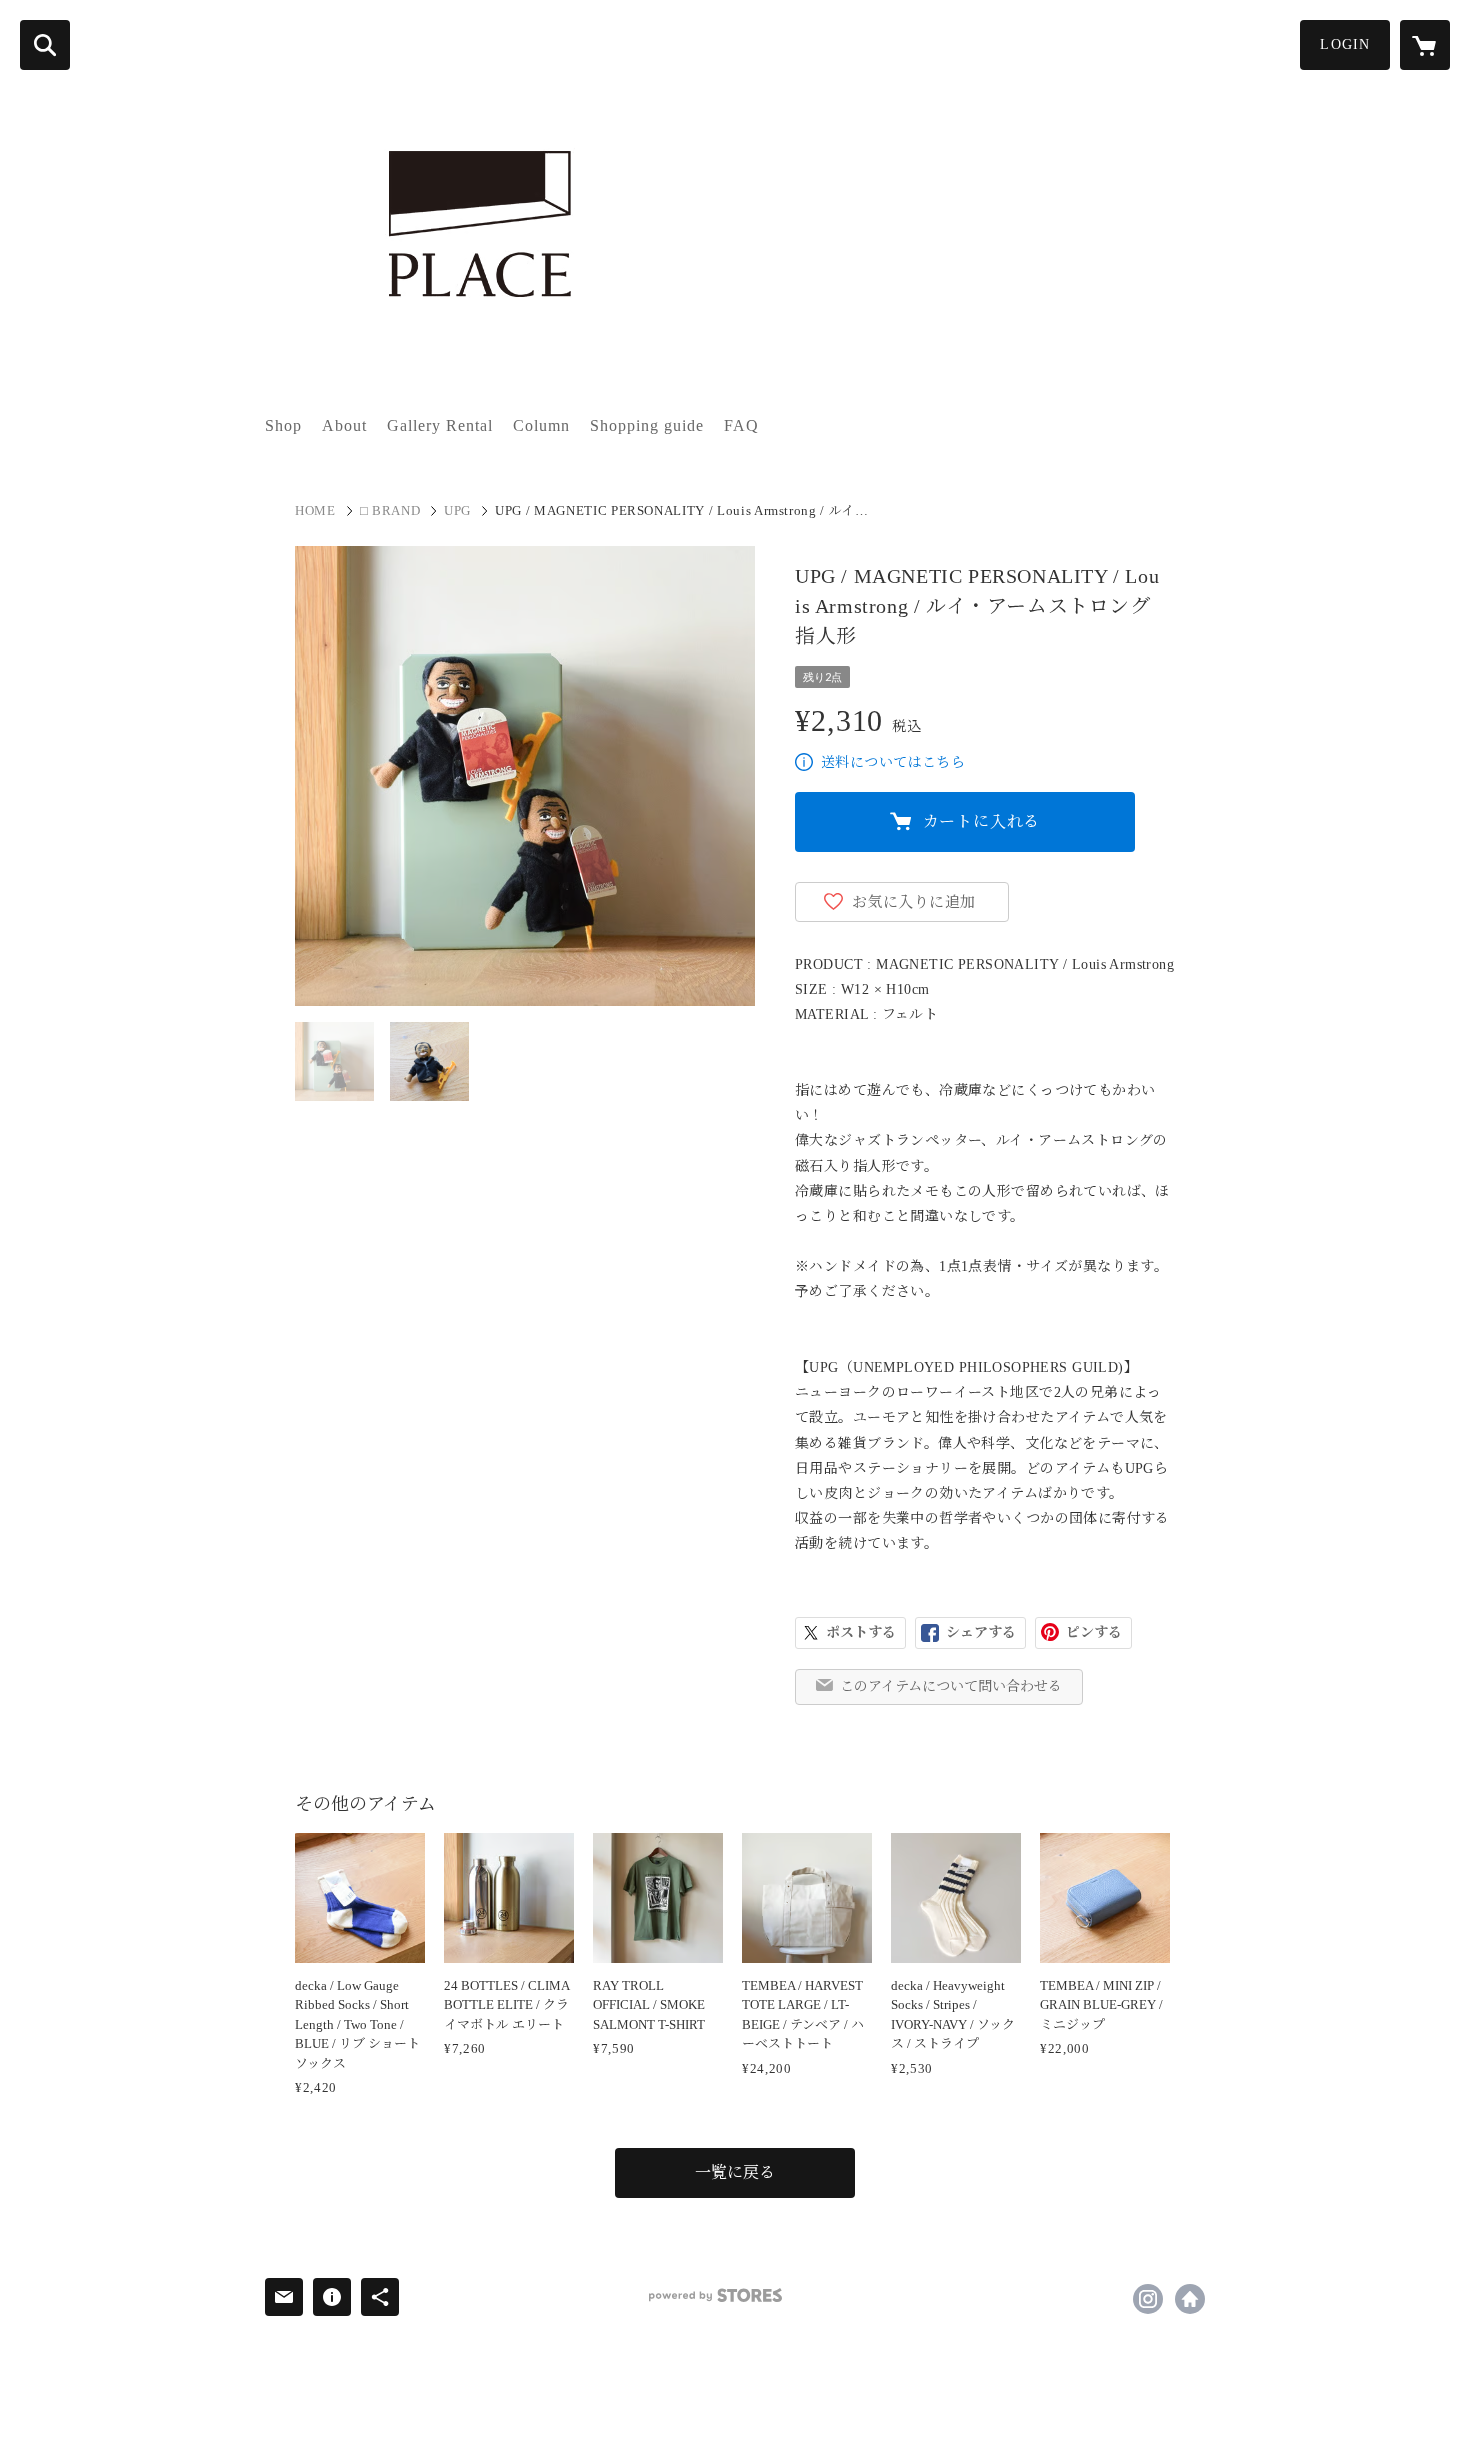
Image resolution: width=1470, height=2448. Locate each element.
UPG (457, 510)
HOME (315, 510)
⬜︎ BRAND (390, 510)
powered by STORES (715, 2295)
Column (541, 425)
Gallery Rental (440, 425)
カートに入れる (982, 821)
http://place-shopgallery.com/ (1190, 2299)
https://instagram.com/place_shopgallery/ (1148, 2299)
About (344, 425)
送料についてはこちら (893, 762)
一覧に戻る (735, 2172)
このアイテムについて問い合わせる (951, 1686)
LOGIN (1345, 44)
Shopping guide (647, 425)
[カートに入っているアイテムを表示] (1425, 45)
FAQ (741, 425)
